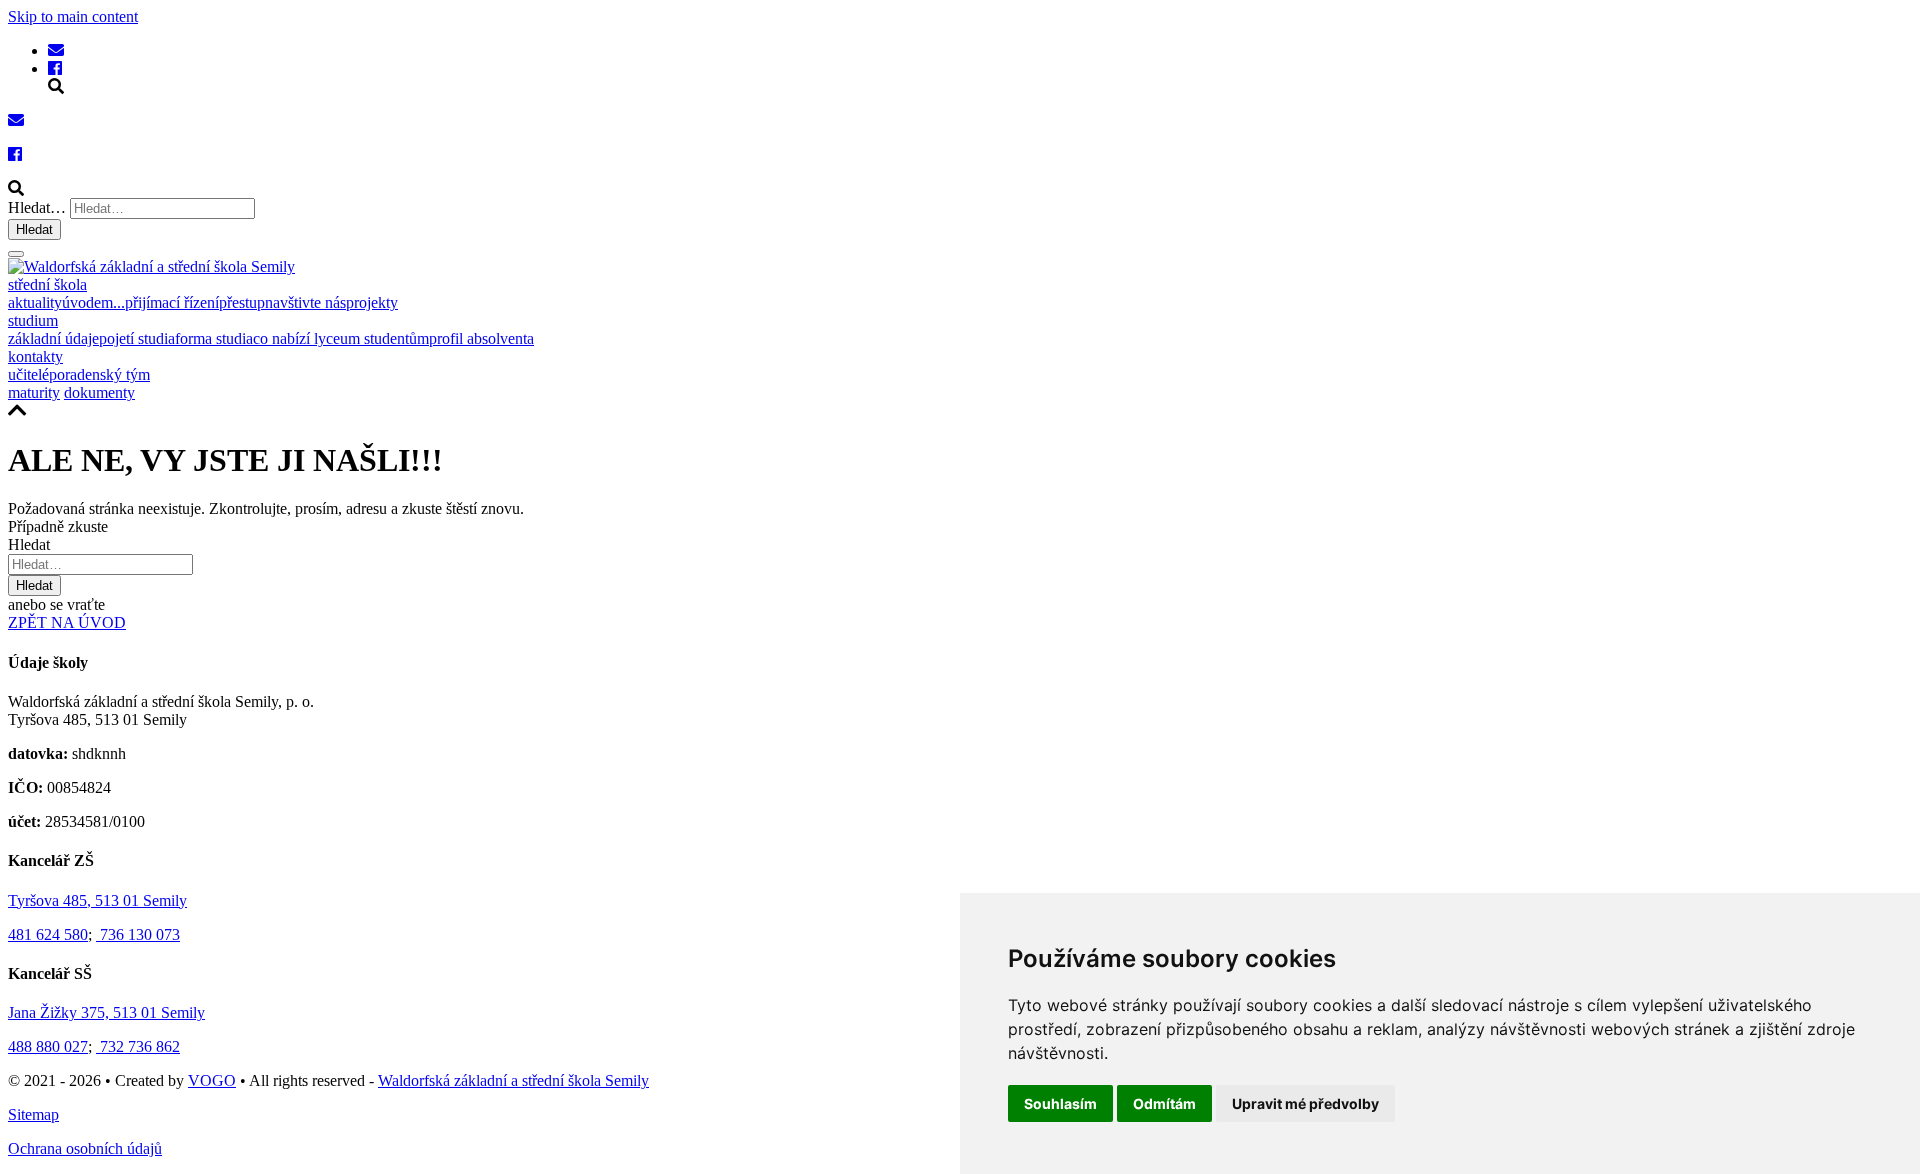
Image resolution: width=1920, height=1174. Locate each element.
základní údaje (53, 338)
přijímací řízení (172, 302)
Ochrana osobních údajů (85, 1148)
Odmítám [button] (1164, 1103)
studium (33, 320)
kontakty (35, 356)
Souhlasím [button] (1060, 1103)
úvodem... (93, 302)
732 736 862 (138, 1046)
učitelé (28, 374)
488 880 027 (48, 1046)
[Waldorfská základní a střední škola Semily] (56, 50)
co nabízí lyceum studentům (341, 338)
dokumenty (99, 392)
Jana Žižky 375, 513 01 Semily (106, 1012)
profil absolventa (481, 338)
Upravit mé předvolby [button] (1305, 1103)
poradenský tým (99, 374)
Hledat (34, 229)
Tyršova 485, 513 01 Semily (97, 900)
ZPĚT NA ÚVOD (67, 622)
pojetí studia (137, 338)
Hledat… (37, 207)
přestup (242, 302)
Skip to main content (73, 16)
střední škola (47, 284)
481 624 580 (48, 934)
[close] (16, 254)
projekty (372, 302)
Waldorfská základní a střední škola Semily (513, 1080)
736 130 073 (138, 934)
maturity (34, 392)
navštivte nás (305, 302)
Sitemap (33, 1114)
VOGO (212, 1080)
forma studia (214, 338)
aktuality (35, 302)
